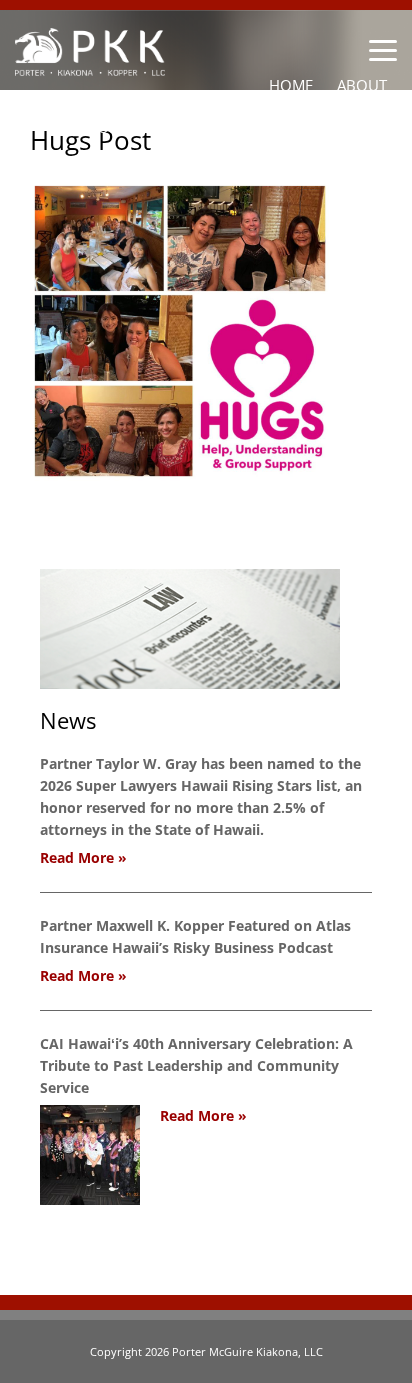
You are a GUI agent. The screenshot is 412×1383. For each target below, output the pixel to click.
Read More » (83, 857)
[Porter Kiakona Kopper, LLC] (90, 64)
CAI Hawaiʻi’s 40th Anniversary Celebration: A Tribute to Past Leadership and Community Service (196, 1065)
